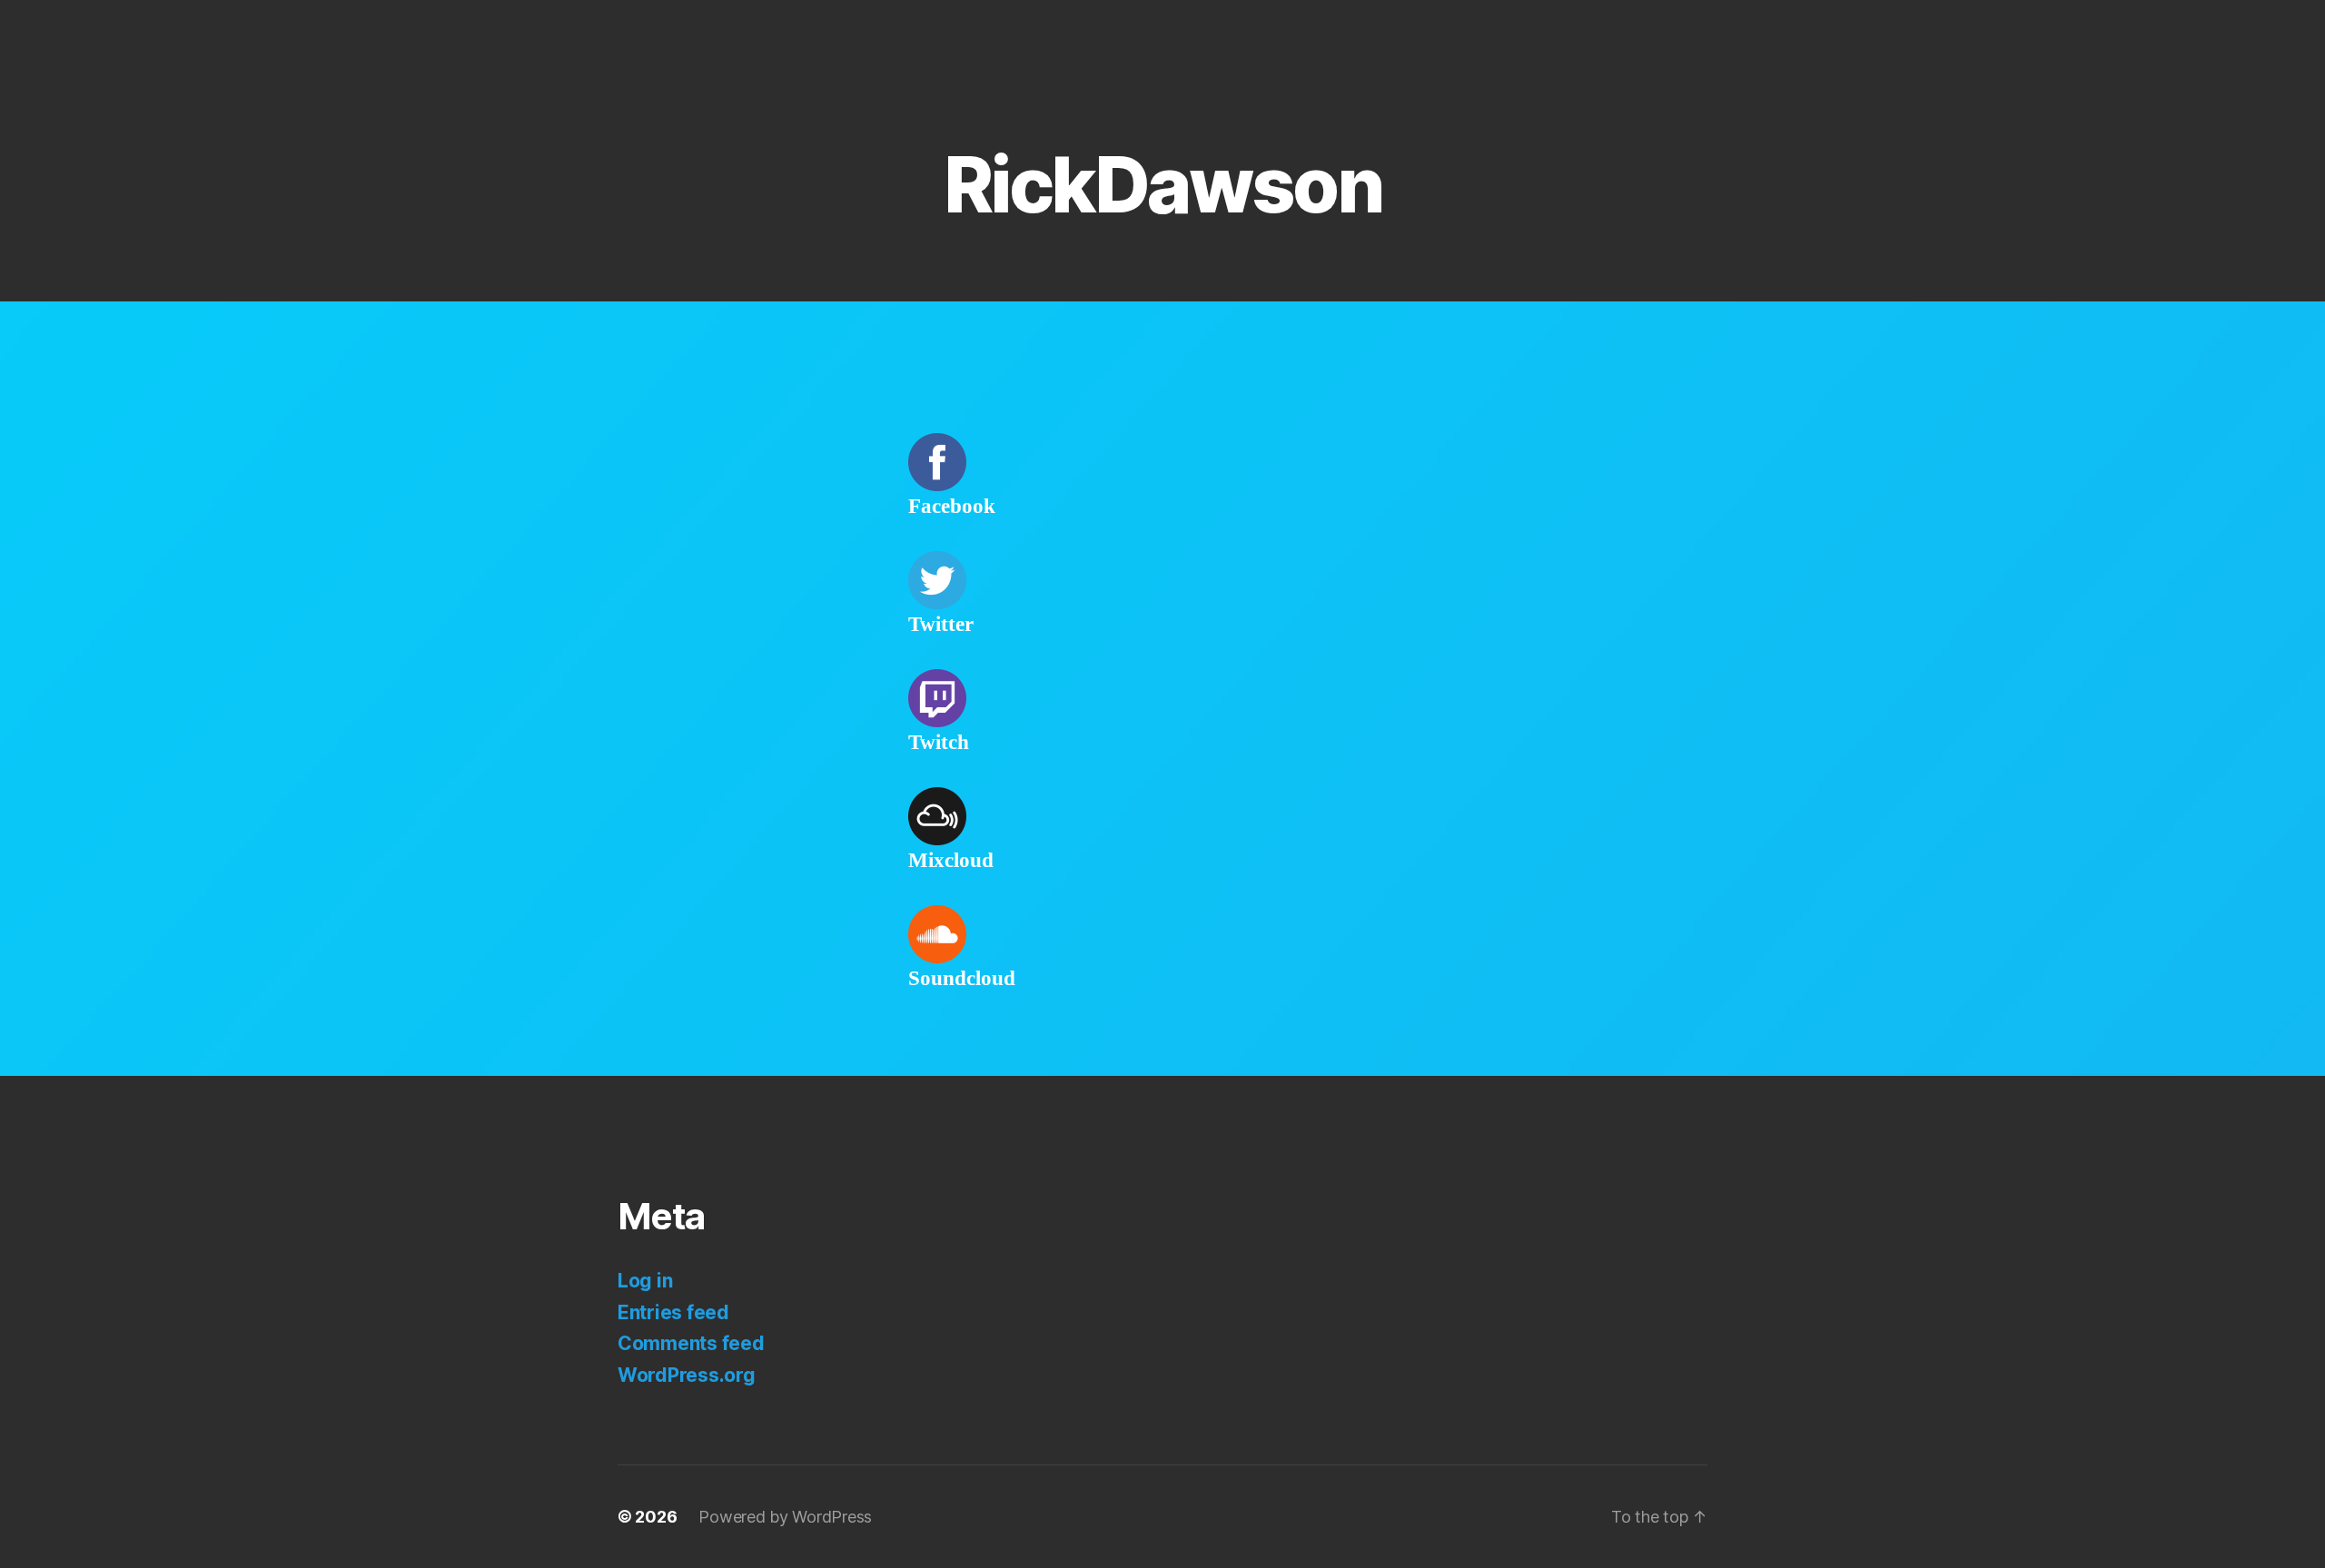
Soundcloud (962, 979)
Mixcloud (951, 861)
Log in (645, 1281)
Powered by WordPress (785, 1517)
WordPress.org (687, 1375)
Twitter (941, 625)
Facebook (952, 507)
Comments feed (691, 1343)
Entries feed (673, 1312)
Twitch (939, 743)
